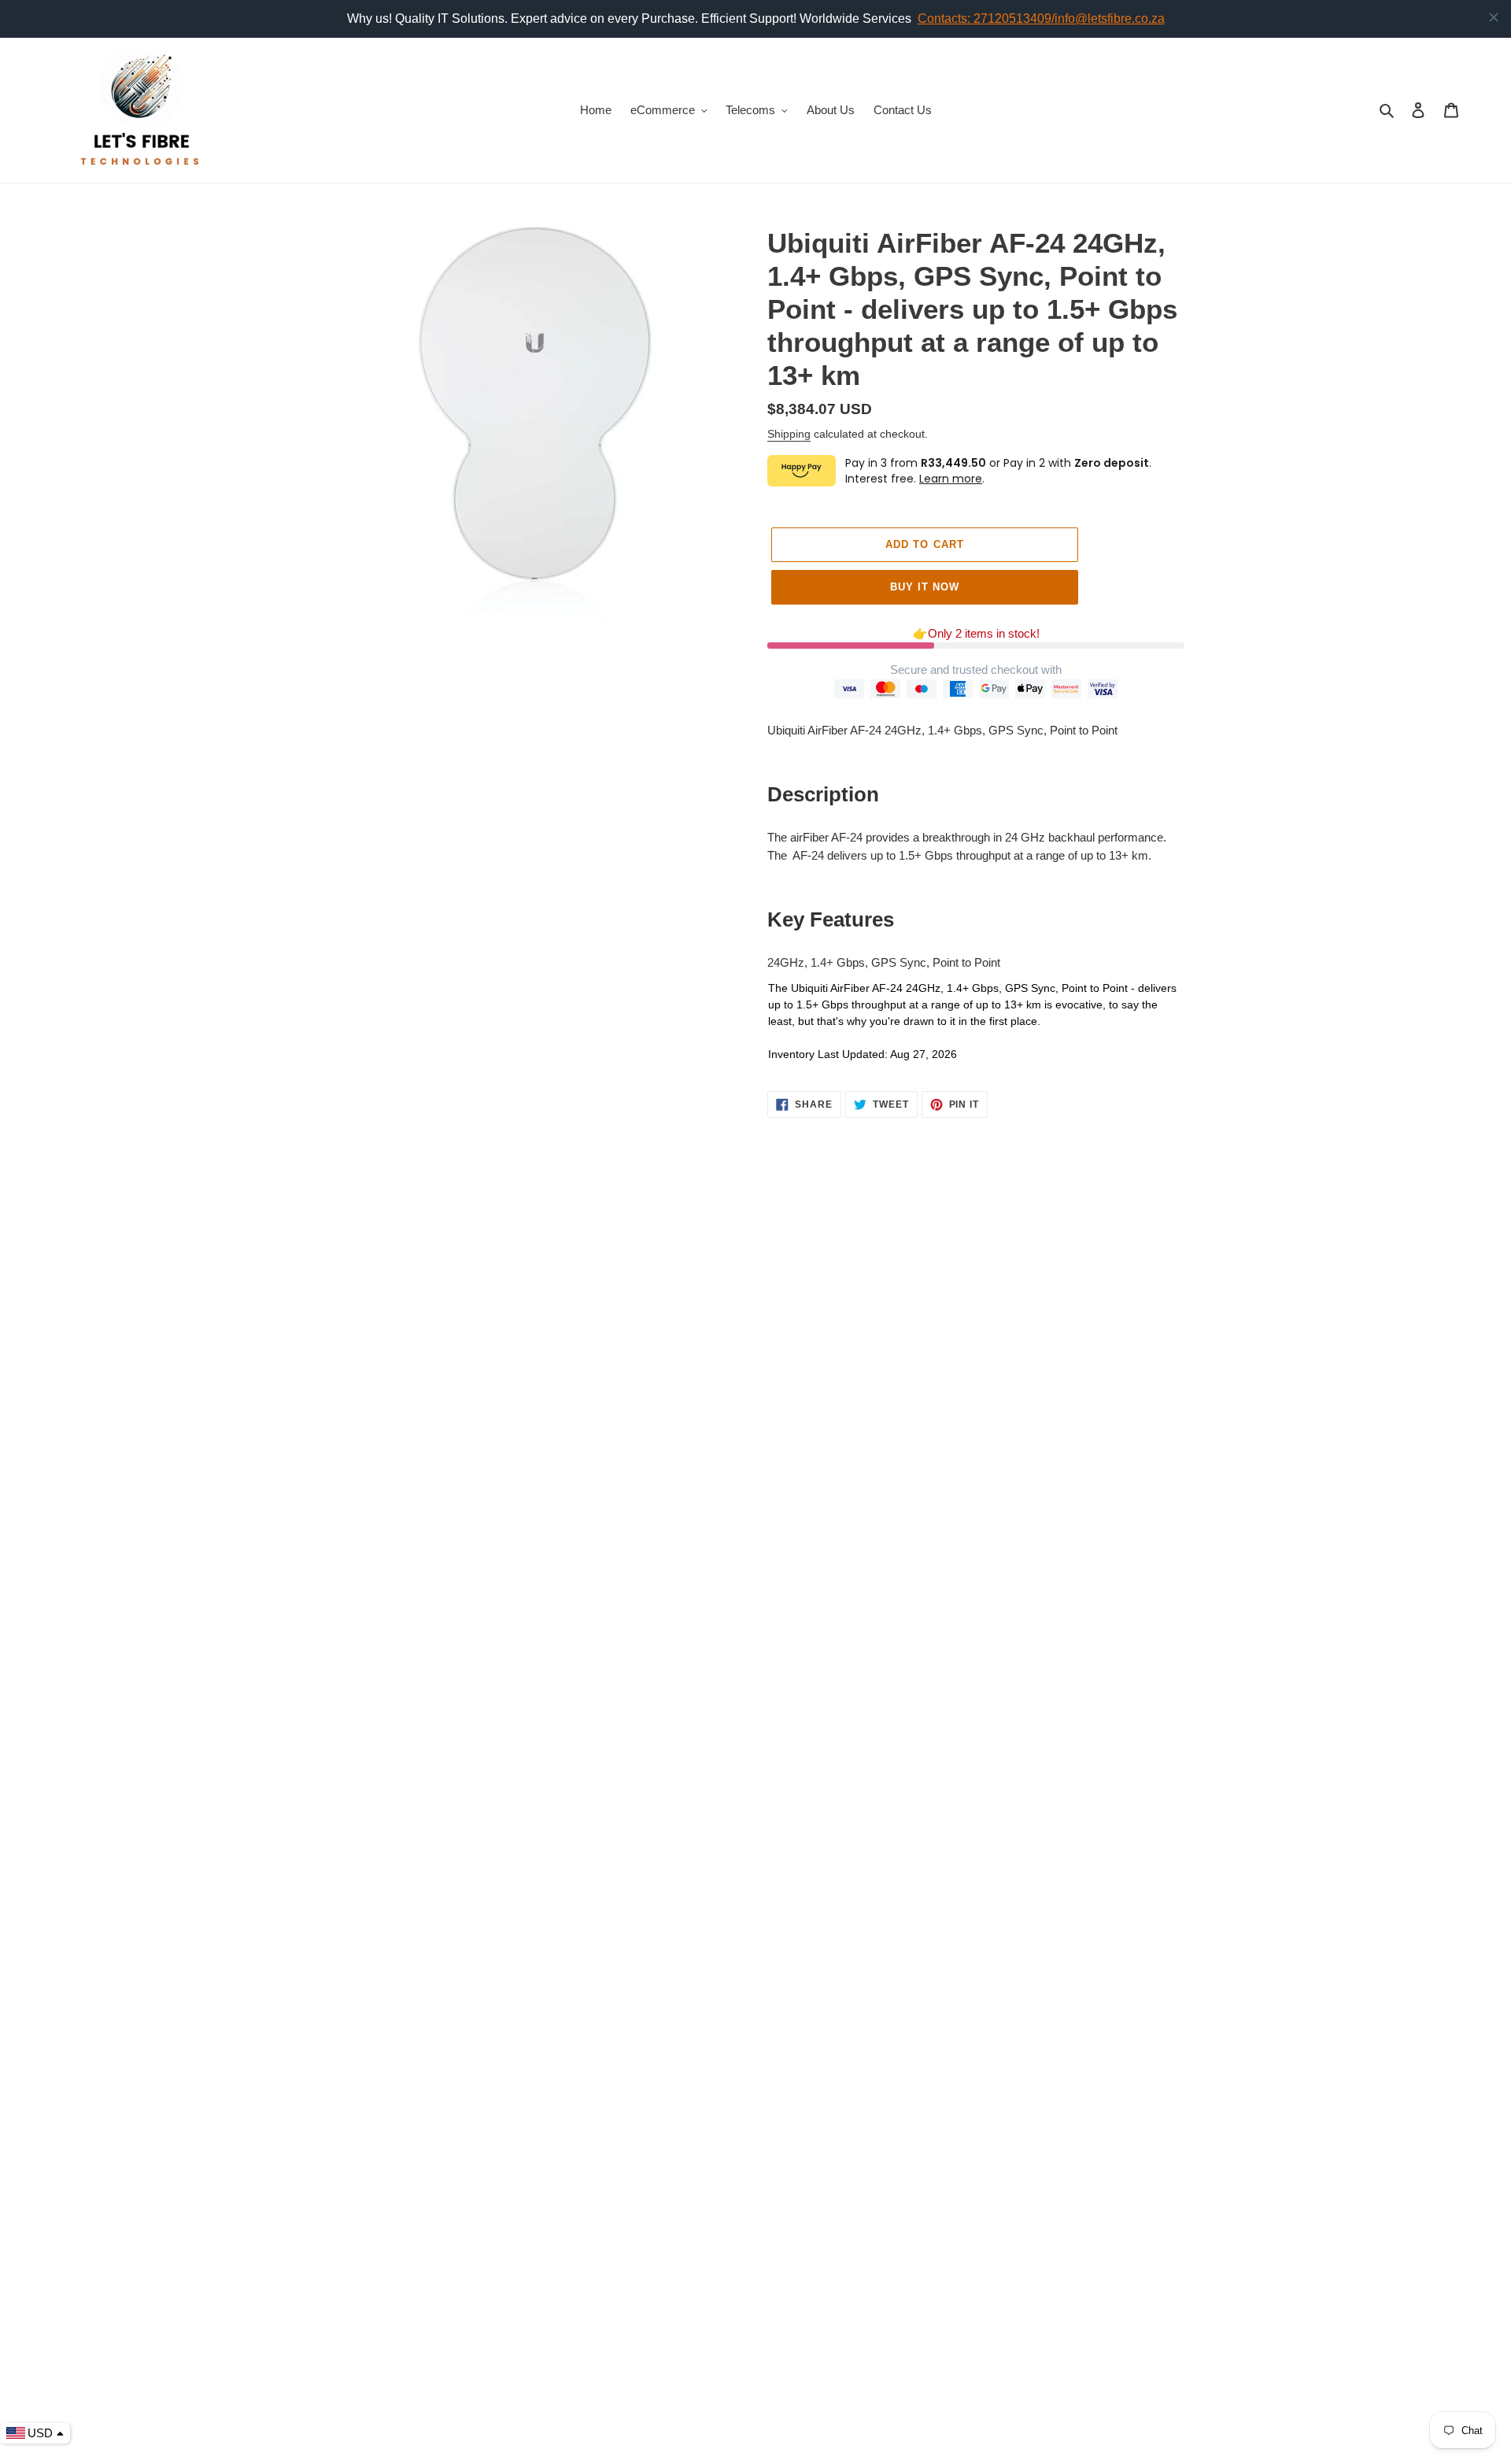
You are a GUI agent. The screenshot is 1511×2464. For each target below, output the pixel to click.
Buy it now (925, 587)
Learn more (951, 479)
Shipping (789, 434)
